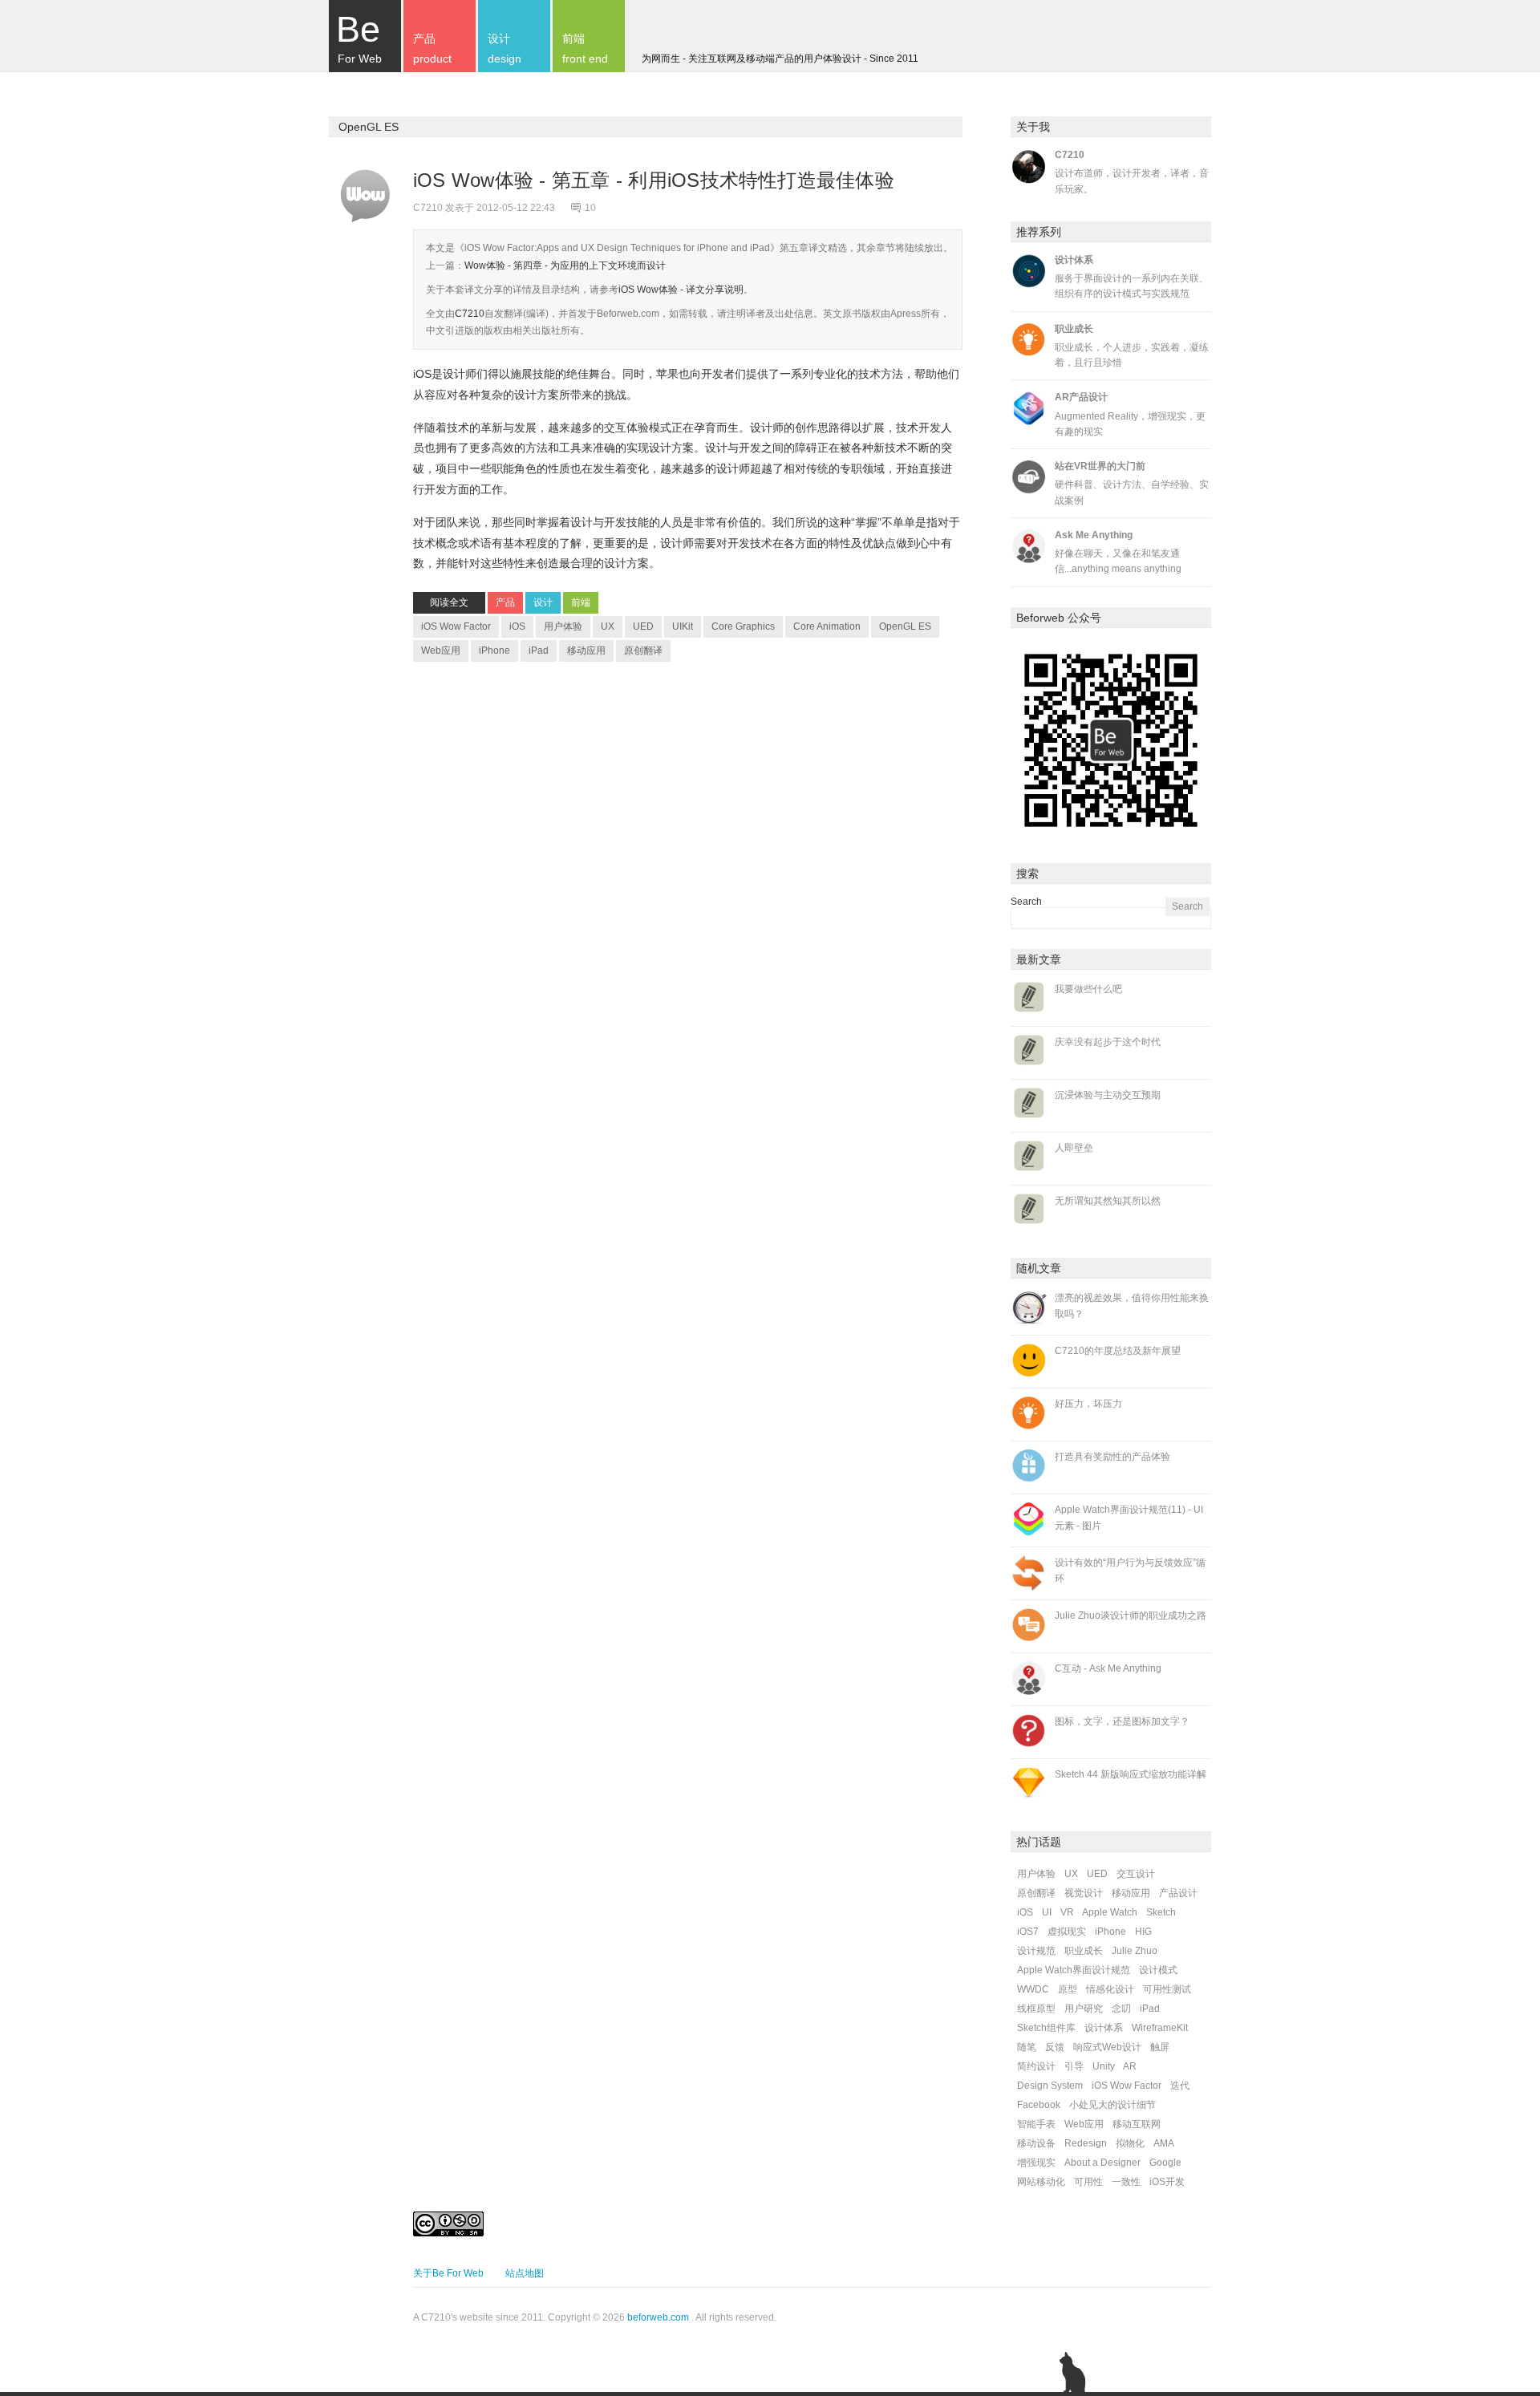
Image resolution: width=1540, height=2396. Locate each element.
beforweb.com (658, 2317)
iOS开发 (1167, 2182)
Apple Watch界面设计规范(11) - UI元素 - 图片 (1129, 1517)
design (505, 49)
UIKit (683, 626)
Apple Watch (1110, 1912)
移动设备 (1036, 2143)
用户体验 (563, 626)
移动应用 (586, 651)
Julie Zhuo (1135, 1951)
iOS (517, 626)
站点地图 (525, 2273)
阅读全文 (449, 602)
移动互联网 (1137, 2124)
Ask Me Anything (1094, 535)
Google (1165, 2163)
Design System (1050, 2086)
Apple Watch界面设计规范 (1074, 1970)
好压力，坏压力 (1088, 1404)
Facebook (1039, 2105)
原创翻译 (643, 651)
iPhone (494, 651)
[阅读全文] (365, 197)
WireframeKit (1160, 2028)
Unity (1104, 2066)
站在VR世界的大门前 (1100, 466)
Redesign (1086, 2143)
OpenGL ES (905, 626)
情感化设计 (1110, 1989)
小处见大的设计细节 (1112, 2105)
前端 (581, 602)
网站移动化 (1041, 2182)
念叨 (1121, 2009)
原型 (1068, 1989)
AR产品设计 (1081, 397)
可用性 (1088, 2182)
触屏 (1160, 2047)
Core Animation (827, 626)
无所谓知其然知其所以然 (1108, 1201)
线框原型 (1036, 2009)
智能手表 (1036, 2124)
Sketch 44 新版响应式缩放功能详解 (1131, 1774)
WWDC (1033, 1989)
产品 (505, 602)
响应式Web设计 (1107, 2047)
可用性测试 (1167, 1989)
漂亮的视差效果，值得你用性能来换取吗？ (1132, 1305)
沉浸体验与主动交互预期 (1108, 1095)
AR (1130, 2066)
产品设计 (1178, 1893)
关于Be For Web (448, 2273)
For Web (359, 37)
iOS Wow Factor (456, 626)
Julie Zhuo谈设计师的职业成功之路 (1131, 1616)
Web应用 (441, 651)
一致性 (1126, 2182)
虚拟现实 (1067, 1932)
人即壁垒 (1074, 1148)
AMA (1164, 2143)
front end (585, 49)
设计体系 (1074, 260)
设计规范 (1036, 1951)
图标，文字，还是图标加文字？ (1122, 1721)
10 (590, 208)
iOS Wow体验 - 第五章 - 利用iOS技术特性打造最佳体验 (657, 180)
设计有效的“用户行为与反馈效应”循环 (1130, 1570)
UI (1047, 1912)
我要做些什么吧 (1088, 989)
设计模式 (1158, 1970)
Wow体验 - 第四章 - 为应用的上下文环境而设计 (565, 266)
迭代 (1180, 2086)
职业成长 (1074, 329)
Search (1026, 902)
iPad (539, 651)
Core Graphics (743, 626)
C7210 (470, 314)
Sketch (1161, 1912)
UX (608, 626)
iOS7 (1028, 1932)
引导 (1074, 2066)
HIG (1143, 1932)
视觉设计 (1084, 1893)
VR (1067, 1912)
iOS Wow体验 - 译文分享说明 (681, 290)
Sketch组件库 (1046, 2028)
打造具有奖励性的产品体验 (1112, 1457)
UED (643, 626)
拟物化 (1130, 2143)
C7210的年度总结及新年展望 (1118, 1351)
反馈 (1055, 2047)
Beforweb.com (628, 314)
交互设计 (1136, 1874)
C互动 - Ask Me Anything (1108, 1668)
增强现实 (1036, 2163)
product (432, 49)
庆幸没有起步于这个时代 (1108, 1042)
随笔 (1027, 2047)
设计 (543, 602)
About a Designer (1102, 2163)
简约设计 (1036, 2066)
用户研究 (1084, 2009)
